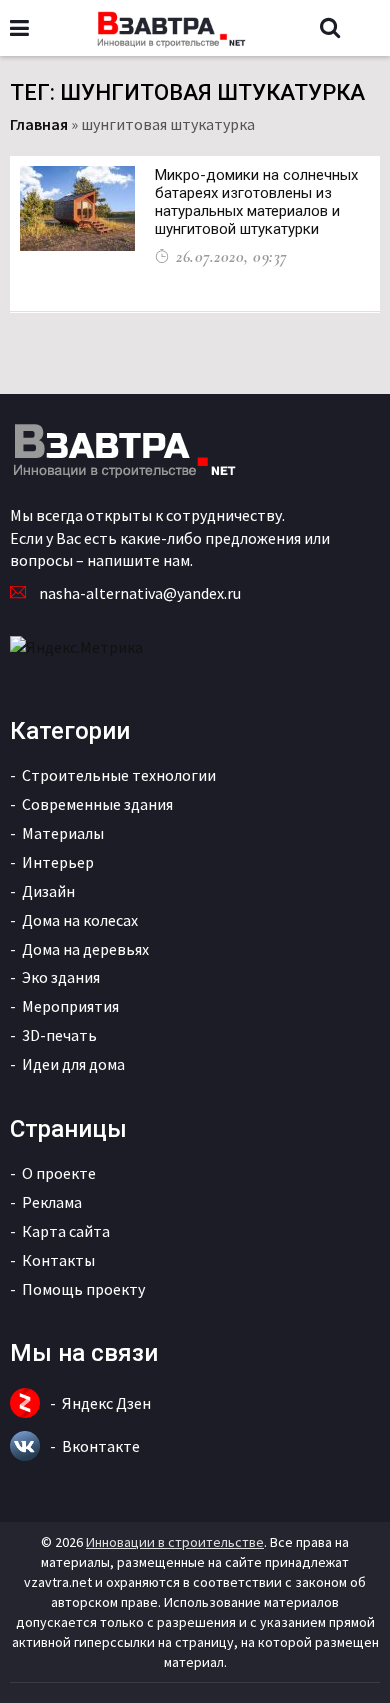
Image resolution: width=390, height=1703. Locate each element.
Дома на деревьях (85, 949)
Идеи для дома (73, 1064)
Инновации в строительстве (175, 1542)
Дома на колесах (80, 920)
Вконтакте (101, 1446)
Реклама (52, 1202)
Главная (39, 124)
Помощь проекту (83, 1289)
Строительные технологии (119, 775)
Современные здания (97, 804)
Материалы (63, 833)
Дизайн (48, 891)
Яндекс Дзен (106, 1403)
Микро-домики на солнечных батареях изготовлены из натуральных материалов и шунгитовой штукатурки (256, 202)
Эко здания (61, 977)
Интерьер (58, 862)
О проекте (59, 1173)
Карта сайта (66, 1231)
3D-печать (59, 1035)
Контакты (58, 1260)
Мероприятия (70, 1006)
